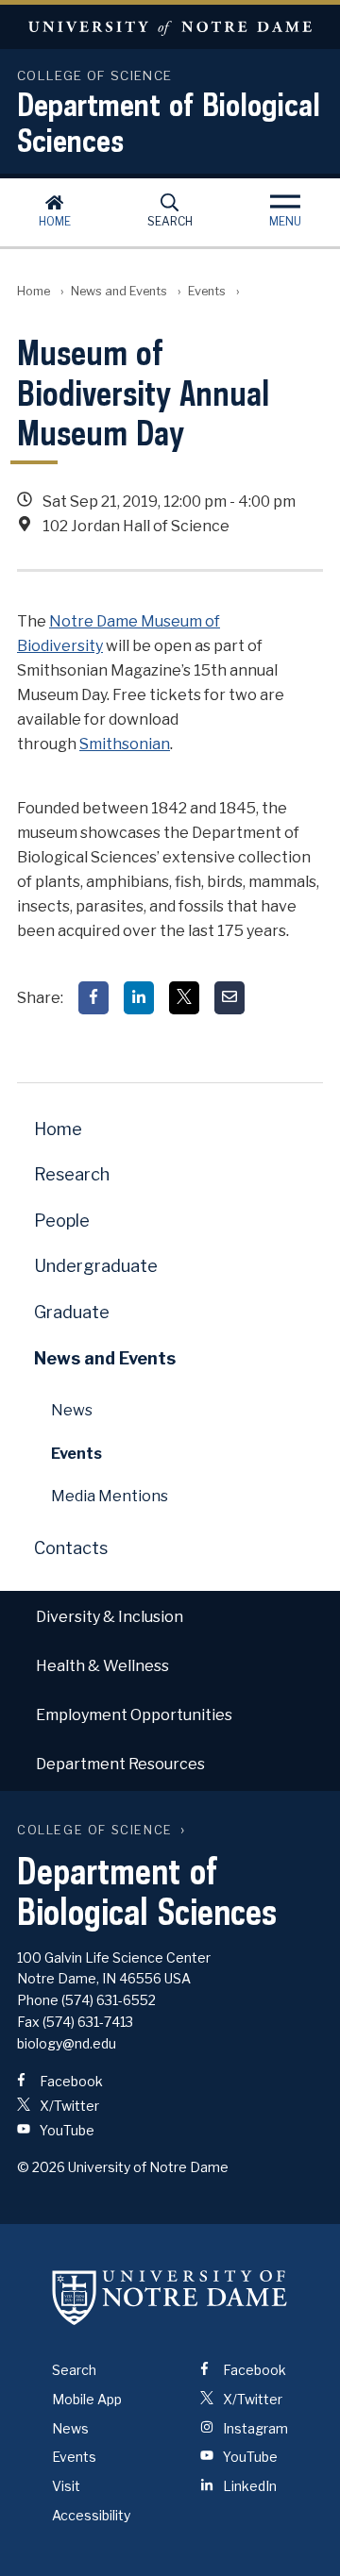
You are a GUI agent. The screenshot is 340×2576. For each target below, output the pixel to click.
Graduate (72, 1312)
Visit (66, 2486)
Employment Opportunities (134, 1715)
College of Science (95, 1830)
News (72, 1410)
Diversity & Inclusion (110, 1617)
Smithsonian (125, 744)
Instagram (254, 2428)
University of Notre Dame (170, 27)
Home (55, 221)
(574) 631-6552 (109, 2000)
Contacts (71, 1548)
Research (72, 1174)
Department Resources (120, 1764)
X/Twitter (68, 2106)
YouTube (66, 2130)
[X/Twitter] (184, 998)
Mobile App (87, 2399)
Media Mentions (110, 1496)
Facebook (70, 2081)
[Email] (229, 998)
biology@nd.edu (67, 2043)
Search (170, 221)
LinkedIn (248, 2486)
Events (207, 291)
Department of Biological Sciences (169, 122)
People (62, 1221)
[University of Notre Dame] (170, 2298)
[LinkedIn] (139, 998)
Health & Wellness (102, 1666)
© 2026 (41, 2167)
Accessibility (91, 2515)
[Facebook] (93, 998)
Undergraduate (96, 1266)
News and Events (119, 291)
